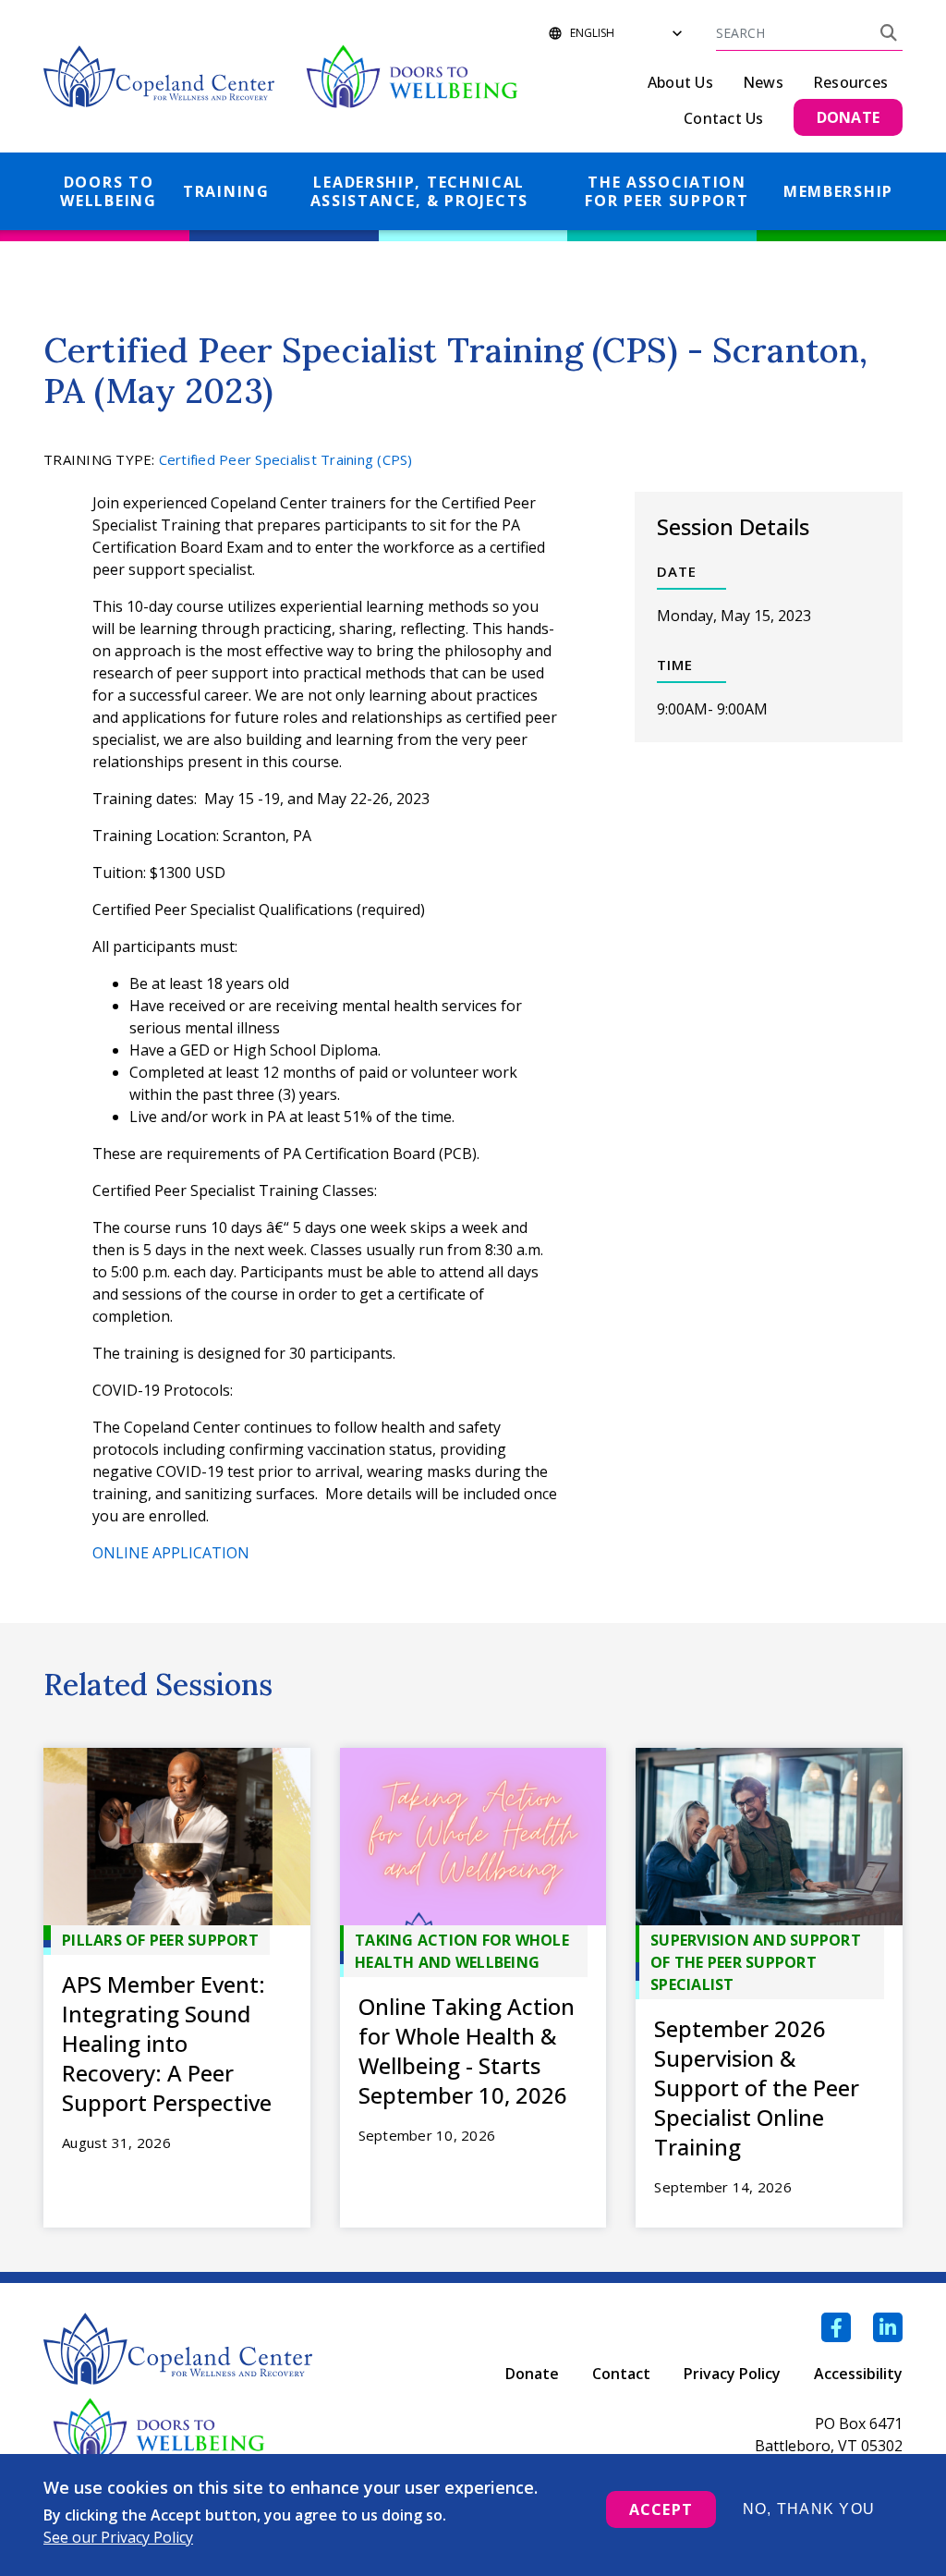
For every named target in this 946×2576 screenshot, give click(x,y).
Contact (621, 2374)
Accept (661, 2509)
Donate (532, 2374)
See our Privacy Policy (118, 2537)
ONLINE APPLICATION (171, 1553)
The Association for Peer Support (667, 191)
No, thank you (809, 2509)
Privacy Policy (732, 2374)
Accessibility (858, 2374)
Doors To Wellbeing (108, 191)
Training (226, 191)
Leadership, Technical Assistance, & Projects (419, 191)
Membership (838, 191)
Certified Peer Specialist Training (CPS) (286, 459)
